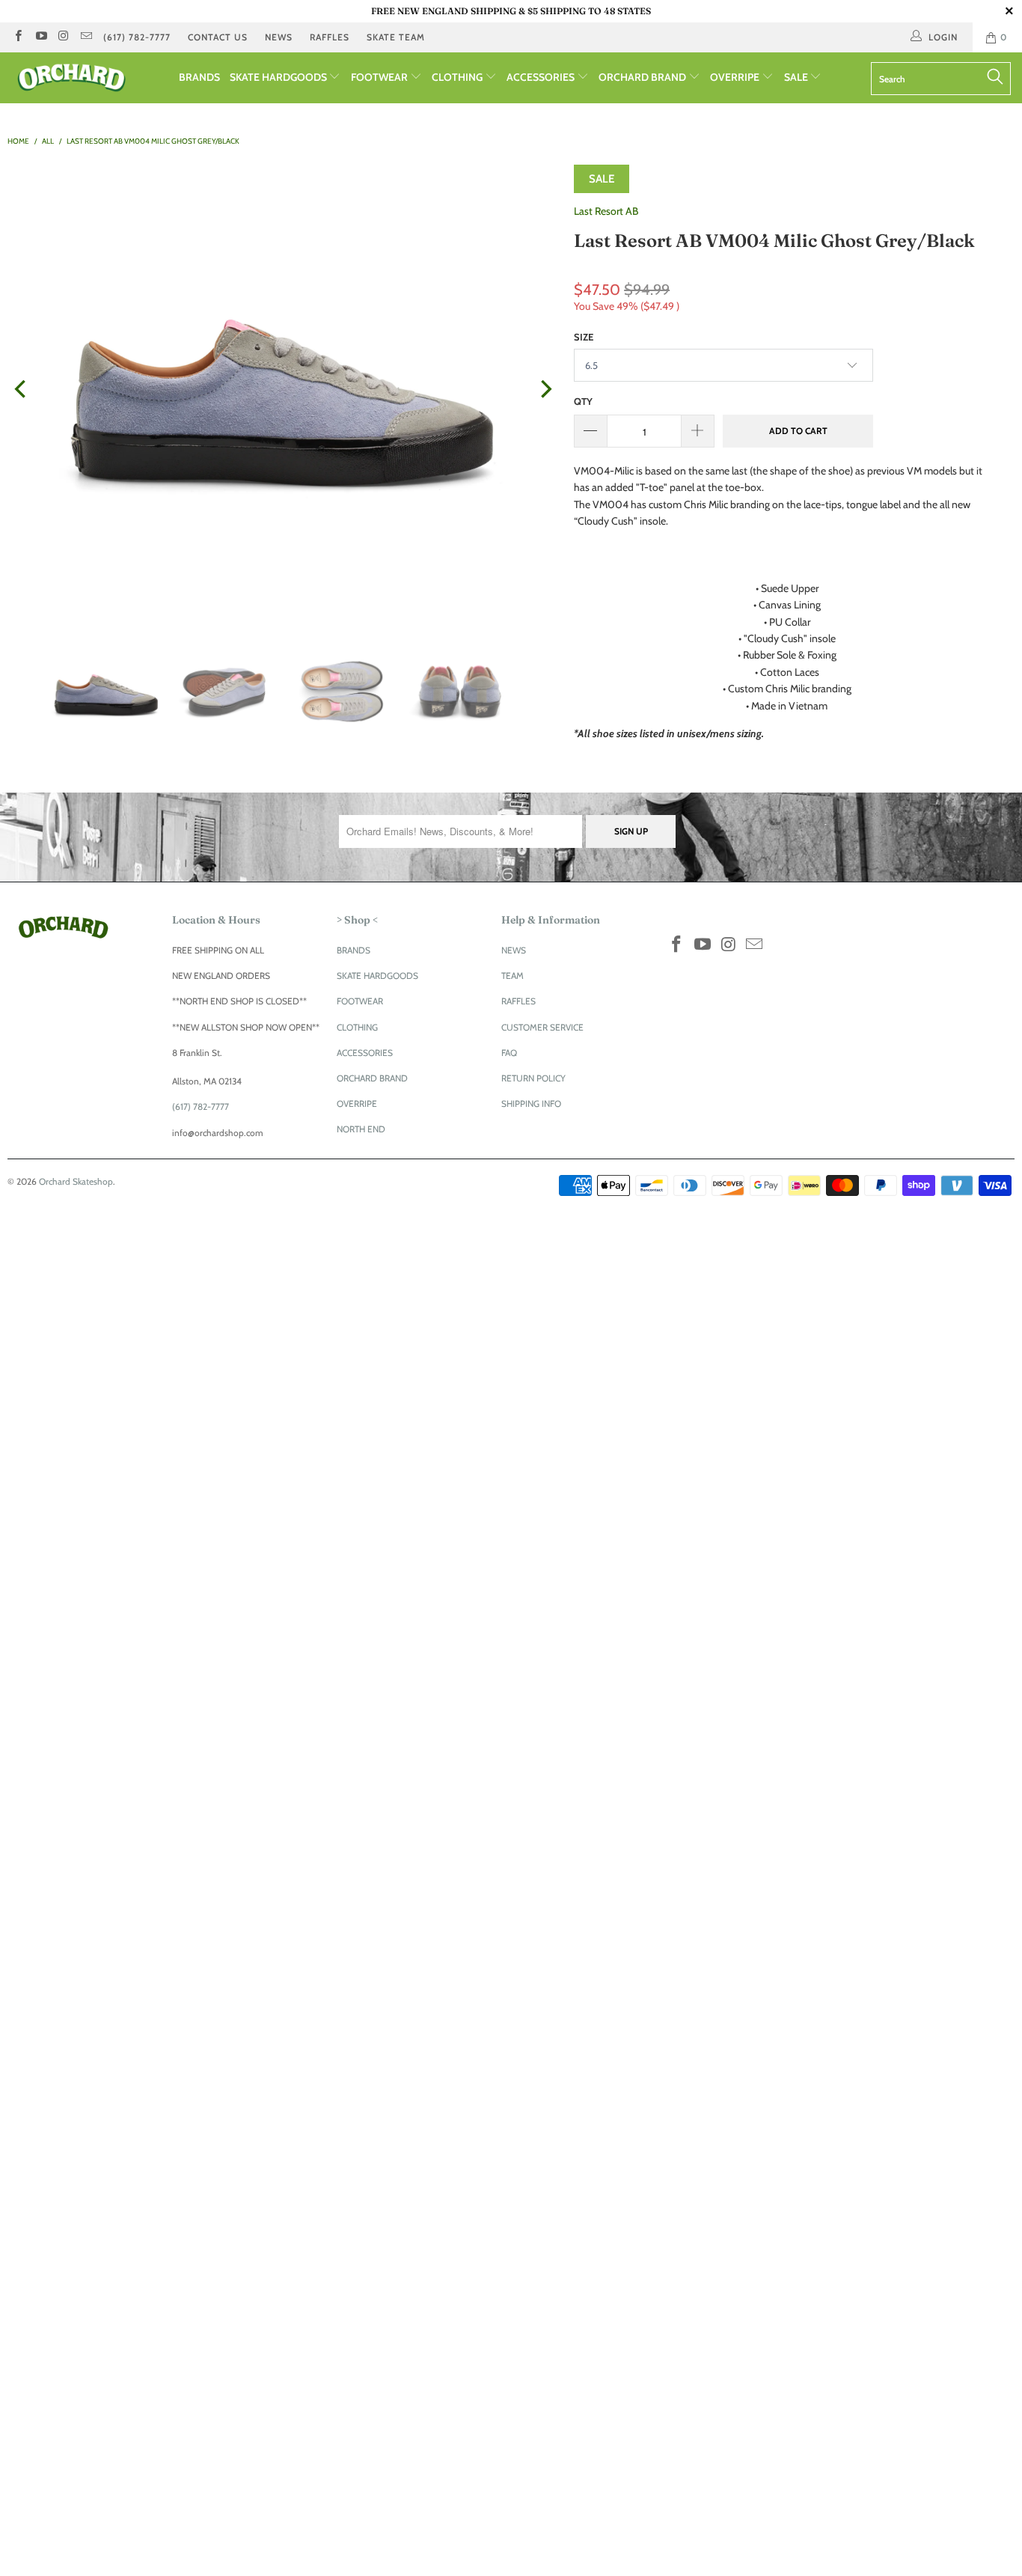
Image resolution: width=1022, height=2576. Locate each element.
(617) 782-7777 (137, 37)
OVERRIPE (736, 77)
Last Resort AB (606, 211)
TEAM (512, 976)
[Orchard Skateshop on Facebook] (18, 37)
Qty (583, 401)
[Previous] (22, 389)
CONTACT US (218, 37)
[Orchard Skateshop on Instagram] (63, 37)
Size (584, 337)
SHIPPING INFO (531, 1104)
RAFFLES (330, 37)
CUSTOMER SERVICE (542, 1027)
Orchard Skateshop (76, 1181)
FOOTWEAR (380, 77)
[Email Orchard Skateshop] (86, 37)
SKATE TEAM (396, 37)
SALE (797, 77)
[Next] (545, 389)
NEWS (279, 37)
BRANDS (199, 77)
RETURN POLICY (533, 1078)
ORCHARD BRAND (643, 77)
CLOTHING (458, 77)
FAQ (509, 1053)
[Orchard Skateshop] (89, 78)
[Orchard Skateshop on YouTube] (40, 37)
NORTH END (361, 1129)
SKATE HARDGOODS (279, 77)
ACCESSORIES (542, 77)
